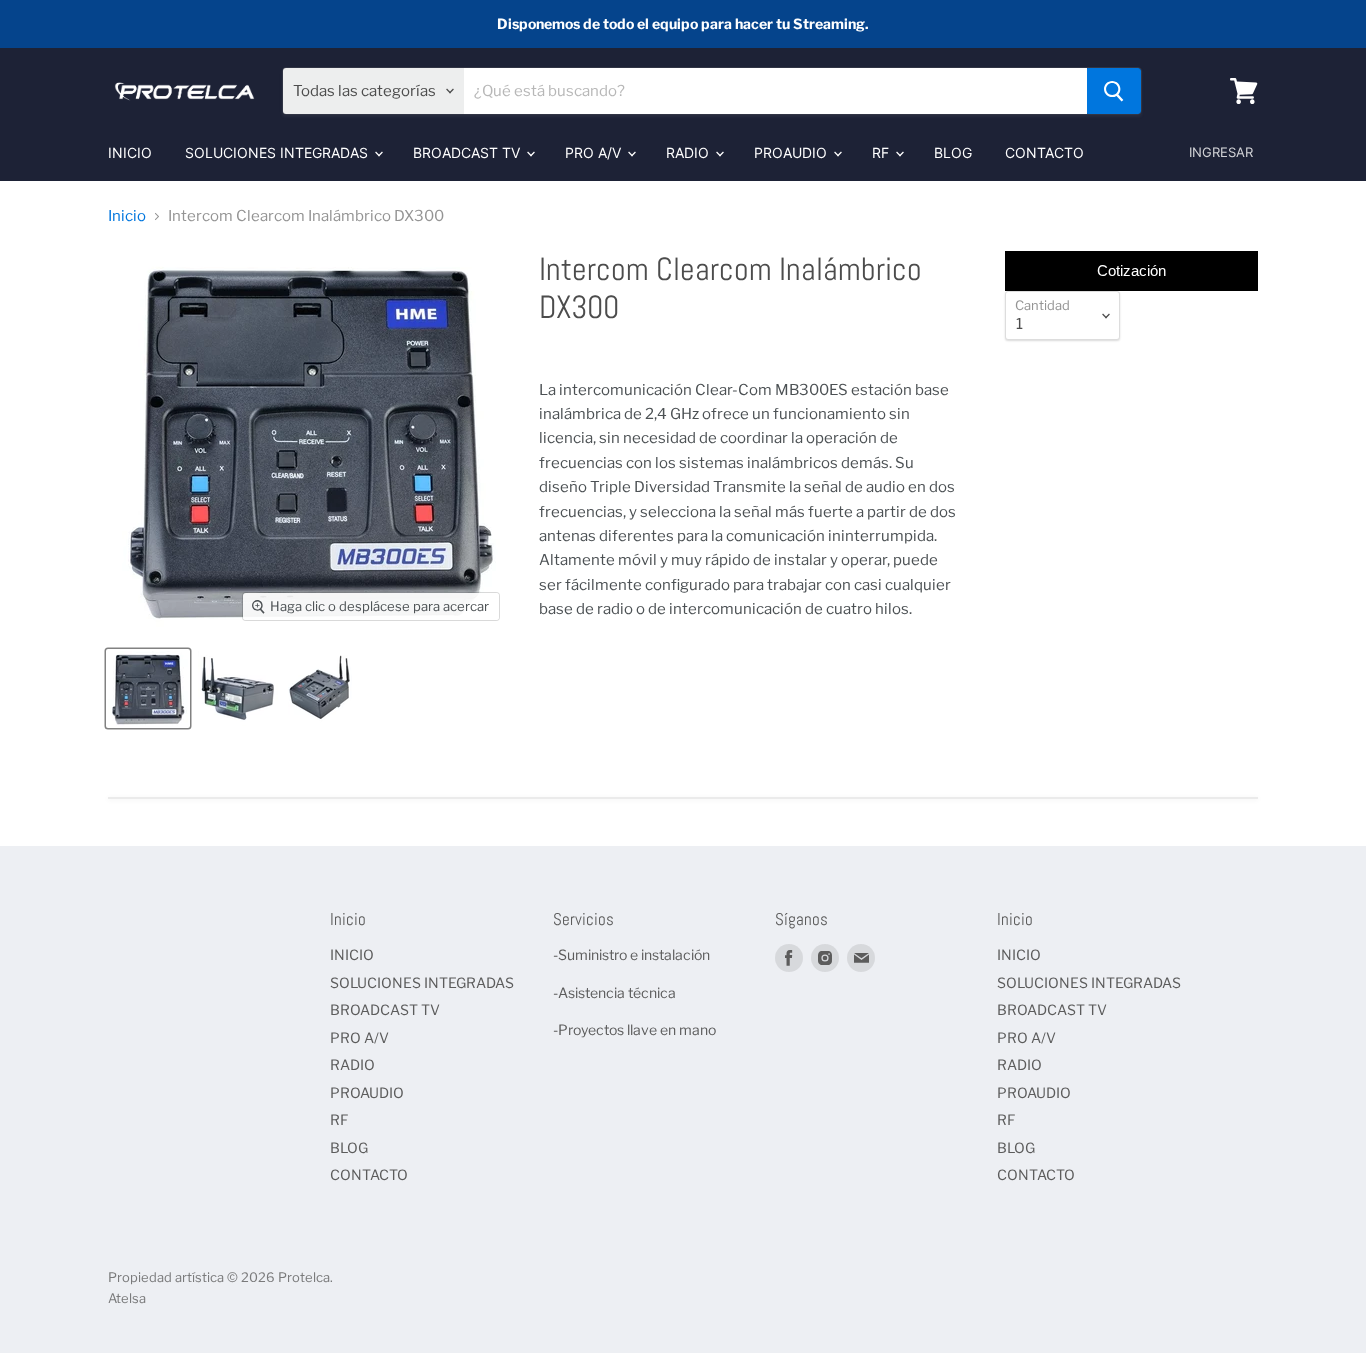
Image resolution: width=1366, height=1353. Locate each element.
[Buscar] (1114, 91)
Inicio (127, 216)
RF (882, 152)
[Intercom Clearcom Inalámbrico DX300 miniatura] (148, 688)
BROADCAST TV (468, 152)
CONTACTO (1044, 152)
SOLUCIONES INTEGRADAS (278, 152)
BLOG (953, 152)
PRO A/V (595, 152)
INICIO (130, 152)
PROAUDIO (792, 152)
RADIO (689, 152)
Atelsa (127, 1298)
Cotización (1131, 270)
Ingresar (1221, 152)
